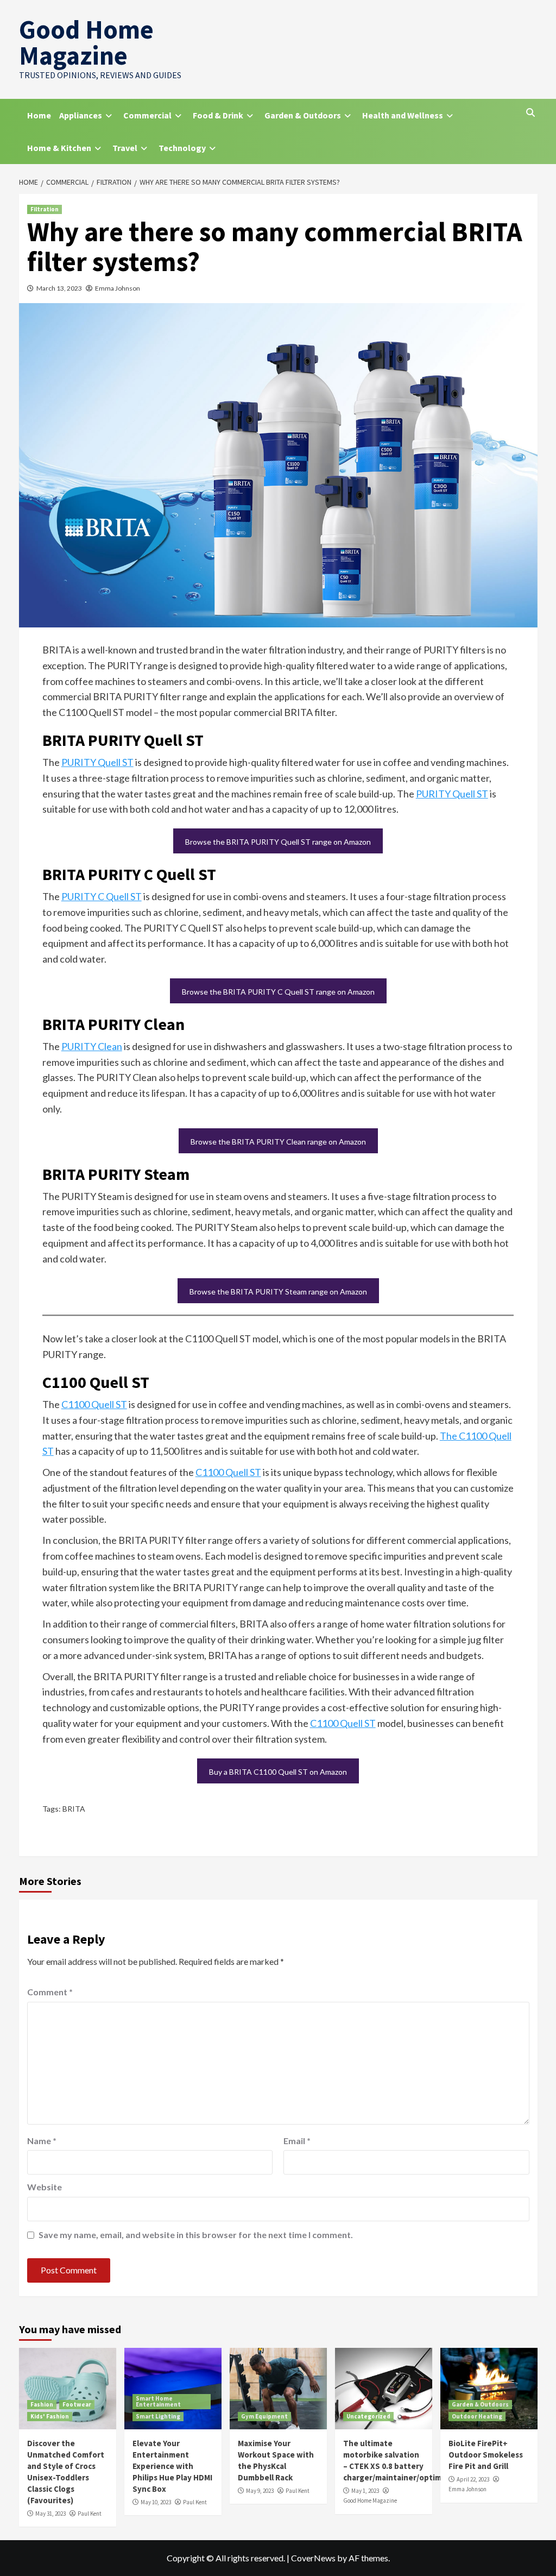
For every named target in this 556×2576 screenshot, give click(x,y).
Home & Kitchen (59, 148)
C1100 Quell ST (94, 1404)
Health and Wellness (403, 115)
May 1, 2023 (365, 2491)
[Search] (531, 112)
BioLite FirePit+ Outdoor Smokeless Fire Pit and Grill (486, 2455)
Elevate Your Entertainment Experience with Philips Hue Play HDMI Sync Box (172, 2466)
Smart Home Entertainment (158, 2401)
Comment (50, 1992)
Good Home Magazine (86, 42)
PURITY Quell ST (97, 762)
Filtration (45, 209)
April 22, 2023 (473, 2479)
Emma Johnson (118, 288)
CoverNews (313, 2558)
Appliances (81, 115)
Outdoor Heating (477, 2416)
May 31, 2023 (50, 2514)
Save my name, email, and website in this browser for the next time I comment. (196, 2235)
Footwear (77, 2404)
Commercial (147, 115)
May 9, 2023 (260, 2491)
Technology (182, 148)
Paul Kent (90, 2514)
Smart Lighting (158, 2416)
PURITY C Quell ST (102, 896)
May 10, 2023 (156, 2502)
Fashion (42, 2404)
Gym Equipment (264, 2416)
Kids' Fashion (50, 2416)
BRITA (74, 1809)
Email (297, 2141)
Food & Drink (218, 115)
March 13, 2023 (59, 288)
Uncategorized (368, 2416)
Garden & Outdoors (303, 115)
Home (39, 115)
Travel (125, 148)
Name (42, 2141)
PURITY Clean (92, 1046)
